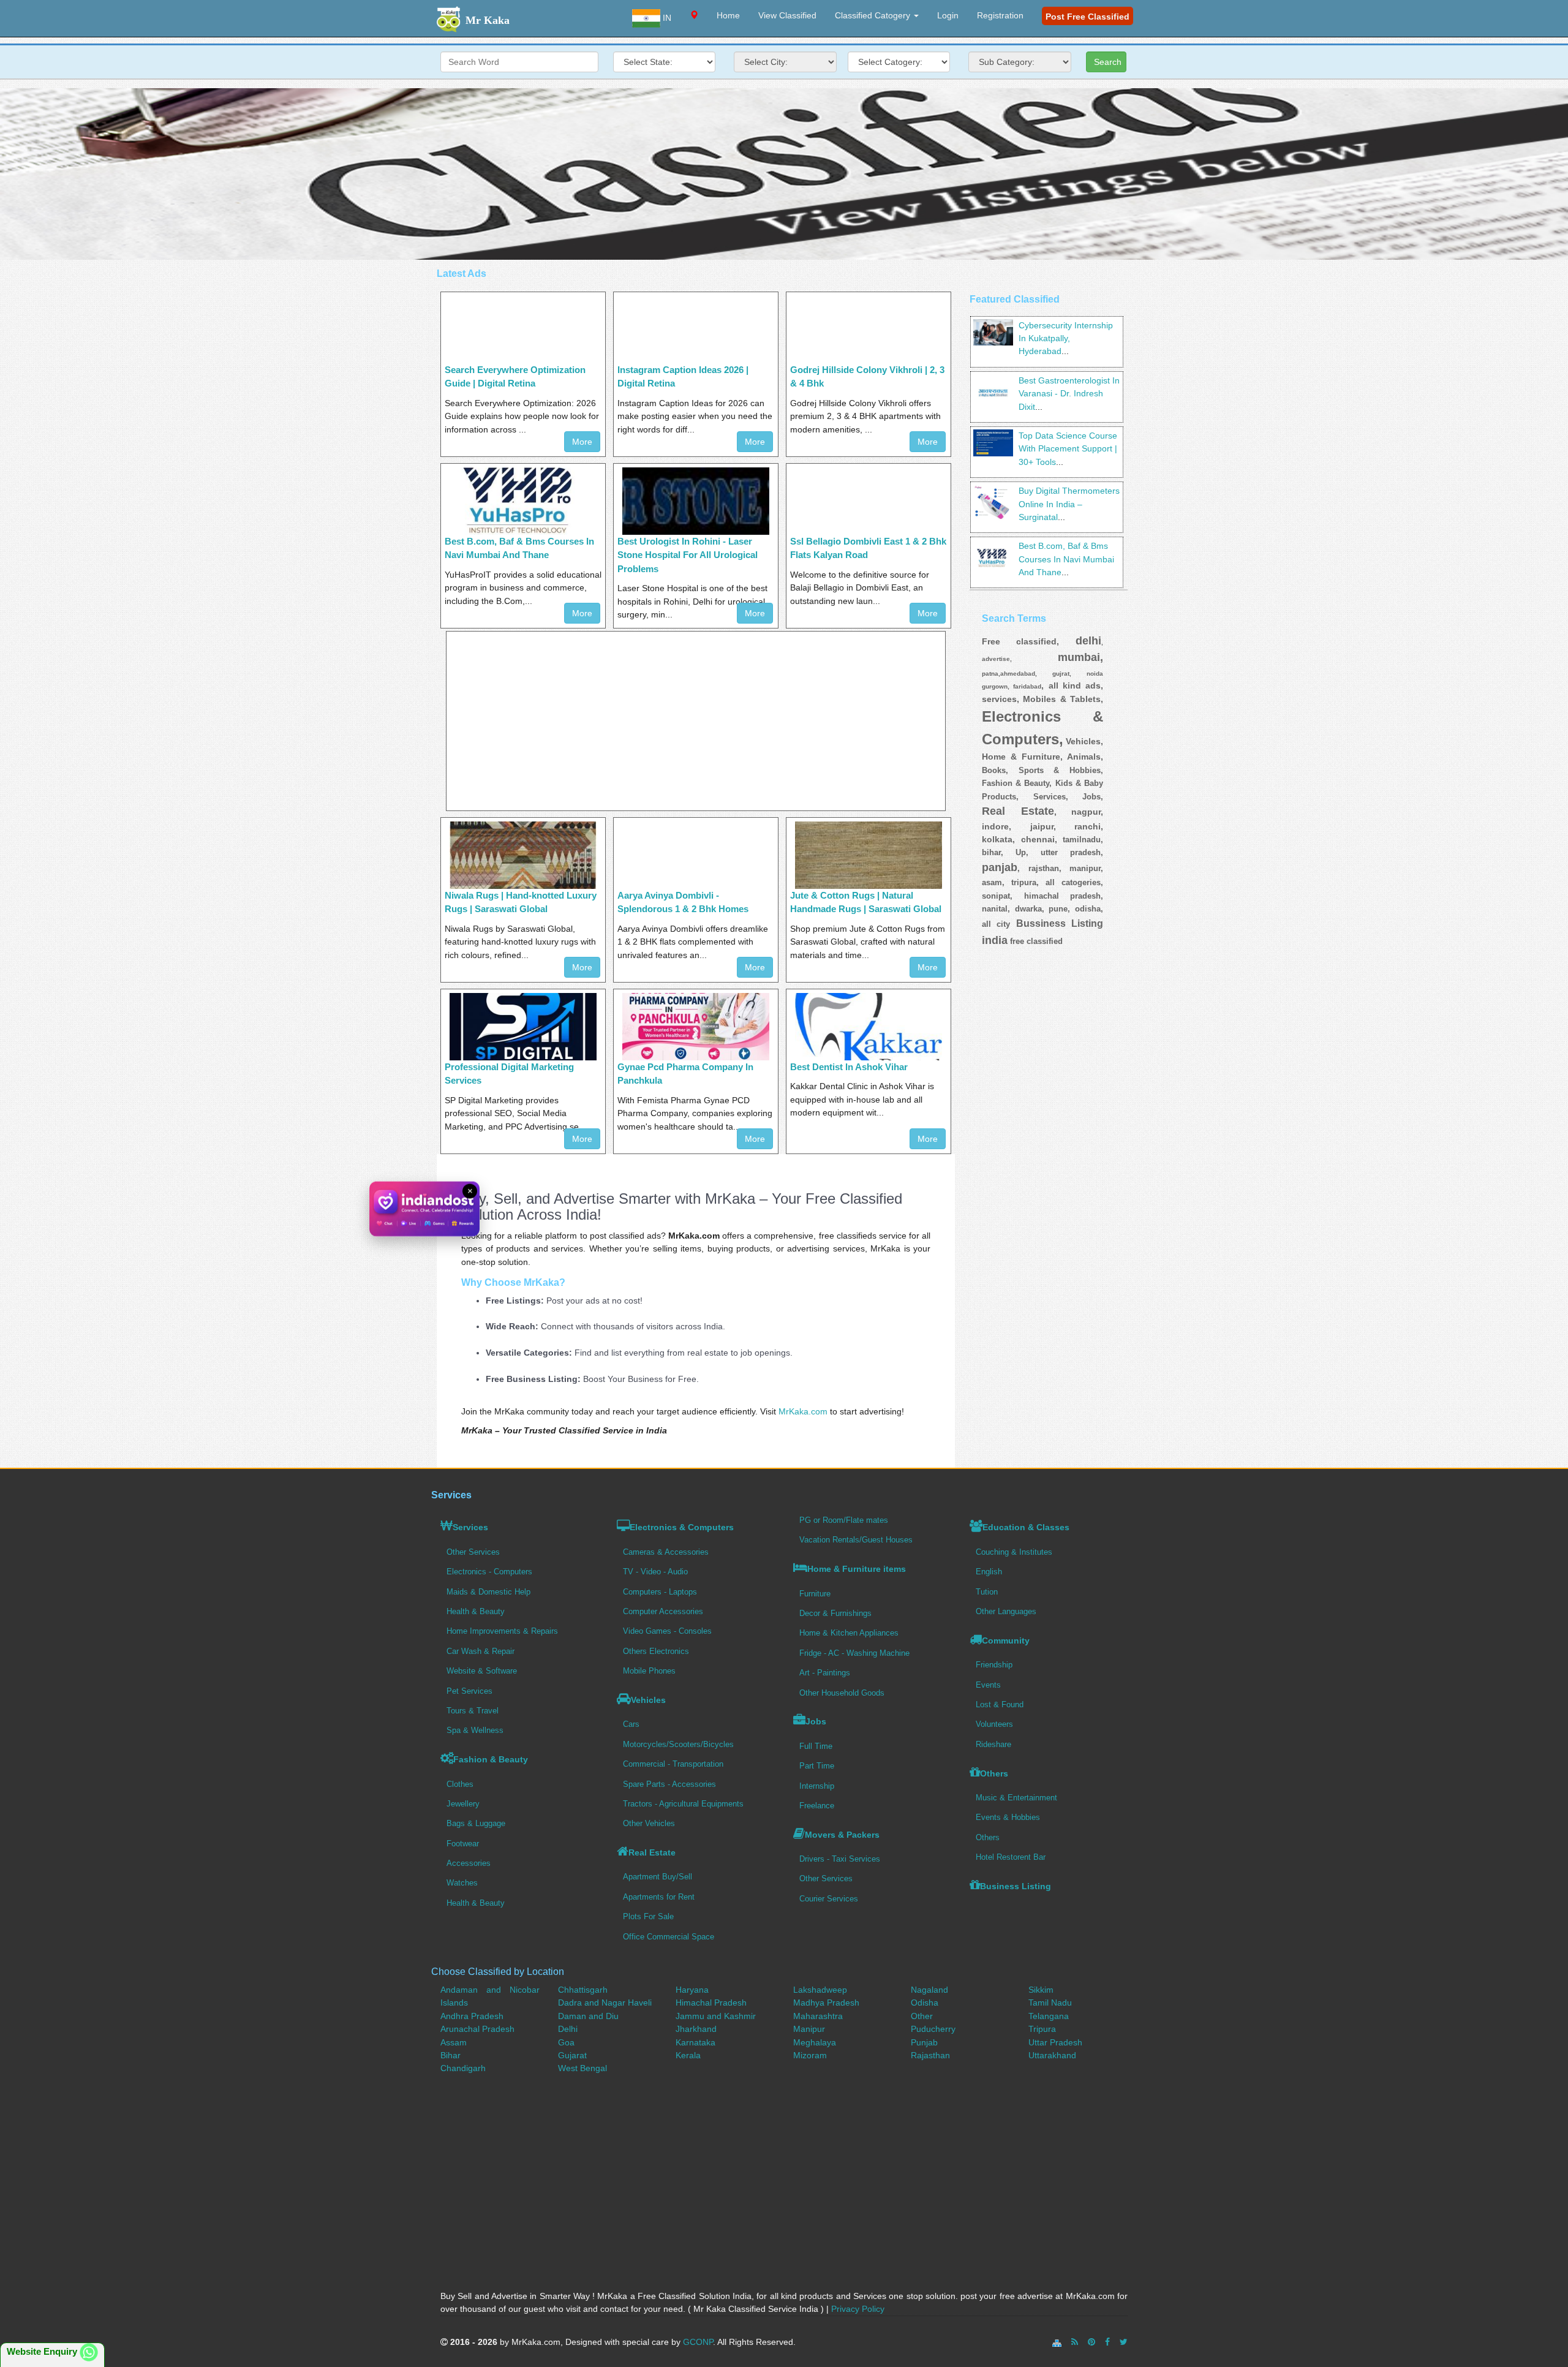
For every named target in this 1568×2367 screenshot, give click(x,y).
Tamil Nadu (1050, 2003)
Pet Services (469, 1691)
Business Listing (1016, 1886)
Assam (454, 2042)
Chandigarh (463, 2068)
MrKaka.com (803, 1411)
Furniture (815, 1594)
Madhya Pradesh (826, 2003)
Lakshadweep (820, 1990)
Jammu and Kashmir (716, 2016)
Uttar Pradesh (1055, 2042)
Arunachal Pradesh (477, 2029)
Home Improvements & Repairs (502, 1631)
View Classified (787, 15)
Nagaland (929, 1990)
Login (948, 15)
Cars (631, 1724)
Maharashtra (818, 2016)
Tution (987, 1592)
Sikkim (1041, 1990)
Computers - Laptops (660, 1592)
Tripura (1042, 2029)
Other (922, 2016)
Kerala (688, 2055)
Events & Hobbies (1008, 1817)
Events (988, 1685)
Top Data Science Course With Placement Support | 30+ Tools (1068, 449)
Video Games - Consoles (667, 1631)
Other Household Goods (842, 1693)
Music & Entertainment (1016, 1798)
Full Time (816, 1746)
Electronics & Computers (682, 1527)
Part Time (817, 1766)
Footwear (463, 1844)
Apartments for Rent (659, 1897)
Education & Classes (1026, 1527)
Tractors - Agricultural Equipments (683, 1804)
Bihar (450, 2055)
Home (728, 15)
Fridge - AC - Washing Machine (854, 1653)
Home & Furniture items (857, 1569)
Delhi (568, 2029)
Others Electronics (656, 1651)
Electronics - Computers (489, 1572)
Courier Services (829, 1899)
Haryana (692, 1990)
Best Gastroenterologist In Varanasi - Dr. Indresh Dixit (1069, 394)
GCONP (698, 2342)
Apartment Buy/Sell (658, 1877)
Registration (1000, 15)
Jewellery (463, 1804)
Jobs (816, 1721)
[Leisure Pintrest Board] (1091, 2342)
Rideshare (993, 1744)
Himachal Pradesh (711, 2003)
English (989, 1572)
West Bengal (582, 2068)
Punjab (924, 2042)
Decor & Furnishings (835, 1613)
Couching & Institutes (1014, 1552)
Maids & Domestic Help (488, 1592)
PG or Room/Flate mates (844, 1520)
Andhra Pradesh (472, 2016)
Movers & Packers (842, 1835)
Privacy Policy (858, 2309)
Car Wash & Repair (481, 1651)
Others (994, 1773)
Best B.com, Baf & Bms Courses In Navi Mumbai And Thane (1066, 559)
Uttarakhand (1052, 2055)
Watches (462, 1883)
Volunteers (994, 1724)
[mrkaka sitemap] (1058, 2342)
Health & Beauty (476, 1611)
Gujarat (572, 2055)
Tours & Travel (473, 1711)
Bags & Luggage (476, 1823)
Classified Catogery (874, 15)
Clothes (460, 1784)
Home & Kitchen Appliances (849, 1633)
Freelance (817, 1806)
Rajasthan (930, 2055)
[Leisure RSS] (1075, 2342)
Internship (817, 1786)
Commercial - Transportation (673, 1764)
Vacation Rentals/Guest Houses (856, 1540)
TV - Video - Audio (655, 1572)
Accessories (469, 1863)
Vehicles (648, 1700)
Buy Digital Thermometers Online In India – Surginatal (1069, 504)
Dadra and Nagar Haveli (605, 2003)
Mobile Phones (649, 1671)
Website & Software (482, 1671)
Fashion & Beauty (491, 1759)
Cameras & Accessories (666, 1552)
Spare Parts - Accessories (669, 1784)
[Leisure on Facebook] (1107, 2342)
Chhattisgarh (583, 1990)
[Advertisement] (784, 174)
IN (666, 18)
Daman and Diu (588, 2016)
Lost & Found (1000, 1704)
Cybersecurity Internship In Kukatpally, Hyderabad (1066, 338)
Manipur (809, 2029)
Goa (566, 2042)
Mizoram (810, 2055)
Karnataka (695, 2042)
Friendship (994, 1665)
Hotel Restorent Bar (1011, 1857)
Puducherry (933, 2029)
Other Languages (1006, 1611)
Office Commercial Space (669, 1937)
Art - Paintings (825, 1673)
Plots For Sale (648, 1916)
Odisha (925, 2003)
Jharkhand (696, 2029)
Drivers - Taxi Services (840, 1859)
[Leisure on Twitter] (1124, 2342)
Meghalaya (815, 2042)
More (582, 442)
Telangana (1049, 2016)
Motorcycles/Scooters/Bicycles (678, 1744)
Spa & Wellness (475, 1730)
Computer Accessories (663, 1611)
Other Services (473, 1552)
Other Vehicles (649, 1823)
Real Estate (652, 1852)
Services (470, 1527)
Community (1006, 1640)
